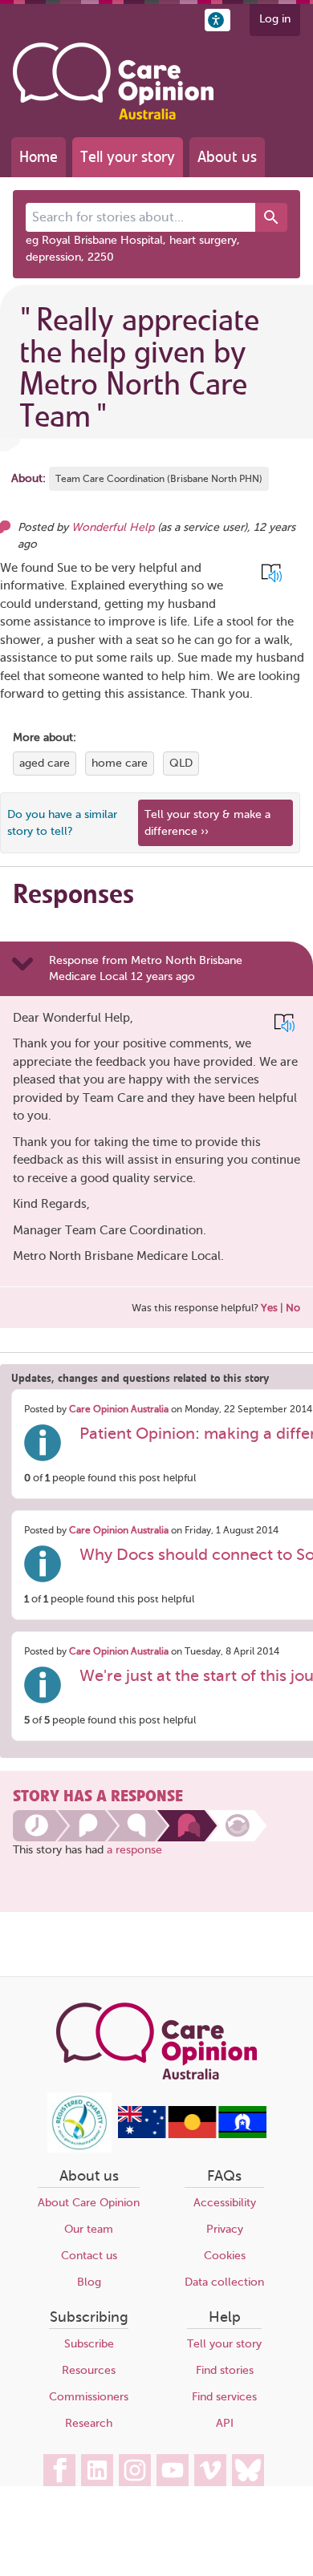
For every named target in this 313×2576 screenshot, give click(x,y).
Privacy (225, 2229)
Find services (224, 2397)
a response (134, 1850)
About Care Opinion (89, 2203)
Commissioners (89, 2397)
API (225, 2423)
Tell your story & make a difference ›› (207, 823)
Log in (275, 19)
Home (39, 157)
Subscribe (89, 2344)
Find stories (225, 2370)
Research (89, 2423)
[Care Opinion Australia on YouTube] (173, 2470)
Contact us (89, 2256)
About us (227, 157)
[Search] (271, 217)
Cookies (225, 2256)
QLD (181, 763)
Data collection (224, 2282)
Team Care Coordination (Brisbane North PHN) (159, 479)
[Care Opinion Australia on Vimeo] (210, 2470)
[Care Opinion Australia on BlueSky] (248, 2470)
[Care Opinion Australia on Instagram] (135, 2470)
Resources (89, 2370)
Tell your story (128, 157)
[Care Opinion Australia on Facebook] (59, 2470)
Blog (89, 2282)
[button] (217, 20)
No (293, 1308)
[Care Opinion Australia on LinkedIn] (97, 2470)
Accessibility (225, 2203)
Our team (89, 2229)
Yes (269, 1308)
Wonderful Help (113, 527)
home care (120, 763)
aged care (45, 763)
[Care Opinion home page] (113, 81)
